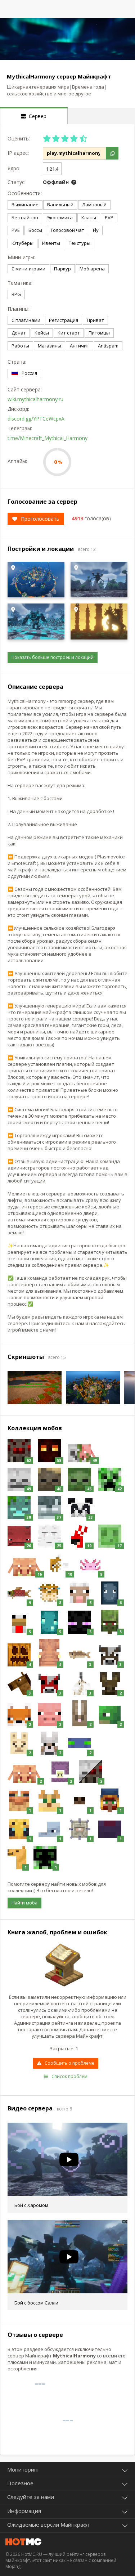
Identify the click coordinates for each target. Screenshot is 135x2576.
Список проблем (69, 2076)
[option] (67, 39)
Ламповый (94, 205)
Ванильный (60, 205)
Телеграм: (20, 428)
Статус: (17, 182)
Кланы (89, 217)
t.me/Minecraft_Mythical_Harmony (48, 438)
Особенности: (23, 193)
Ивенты (51, 243)
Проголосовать (40, 519)
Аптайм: (17, 461)
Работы (20, 346)
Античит (80, 346)
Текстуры (80, 243)
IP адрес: (18, 153)
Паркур (62, 269)
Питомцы (99, 333)
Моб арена (92, 269)
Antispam (108, 346)
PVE (16, 230)
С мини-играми (28, 269)
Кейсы (42, 333)
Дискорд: (18, 409)
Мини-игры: (21, 257)
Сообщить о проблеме (69, 2063)
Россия (29, 373)
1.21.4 (52, 169)
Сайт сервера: (23, 389)
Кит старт (69, 333)
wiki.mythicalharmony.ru (35, 399)
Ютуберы (22, 243)
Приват (95, 320)
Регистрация (64, 320)
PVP (109, 217)
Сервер (36, 116)
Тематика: (20, 283)
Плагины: (19, 309)
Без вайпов (25, 217)
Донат (19, 333)
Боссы (35, 230)
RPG (16, 294)
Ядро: (14, 168)
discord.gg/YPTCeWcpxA (36, 419)
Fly (96, 230)
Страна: (17, 362)
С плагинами (26, 320)
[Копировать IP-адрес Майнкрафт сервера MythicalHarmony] (112, 153)
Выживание (25, 205)
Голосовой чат (67, 230)
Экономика (60, 217)
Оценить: (19, 138)
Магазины (49, 346)
